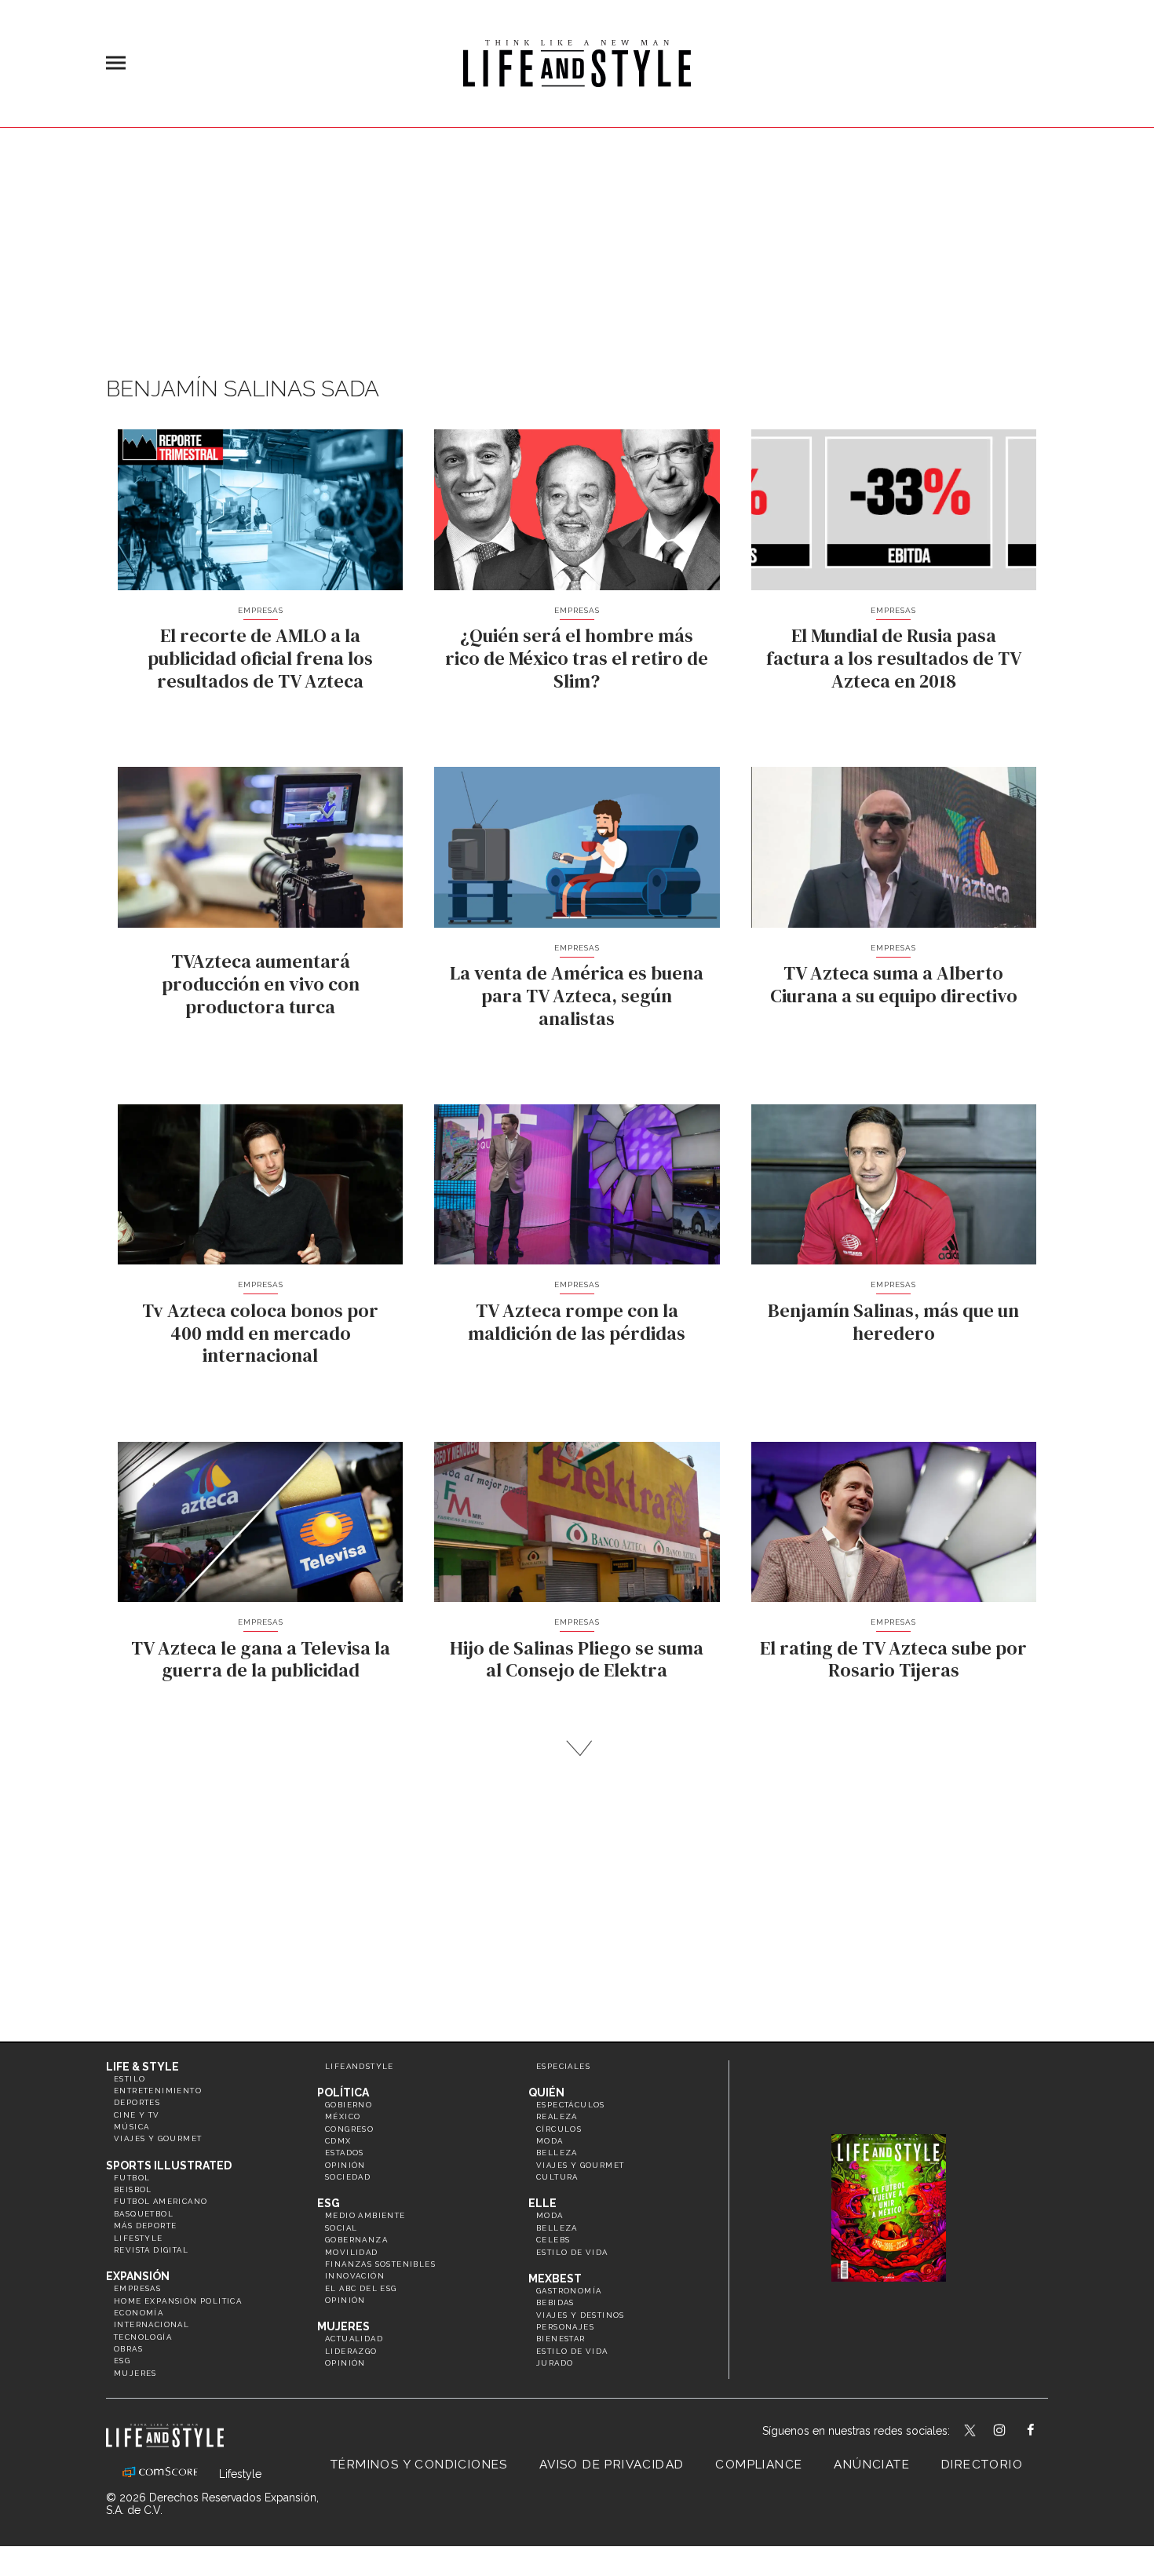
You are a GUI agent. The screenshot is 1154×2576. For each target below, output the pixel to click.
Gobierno (349, 2105)
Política (343, 2093)
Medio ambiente (365, 2215)
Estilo (130, 2079)
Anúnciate (872, 2465)
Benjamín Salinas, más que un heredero (893, 1322)
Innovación (355, 2276)
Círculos (559, 2129)
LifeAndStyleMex (1044, 2432)
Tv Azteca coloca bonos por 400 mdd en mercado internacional (260, 1333)
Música (131, 2127)
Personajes (565, 2327)
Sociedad (348, 2177)
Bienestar (561, 2339)
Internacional (152, 2324)
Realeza (557, 2116)
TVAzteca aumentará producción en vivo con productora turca (261, 984)
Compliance (759, 2465)
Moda (550, 2141)
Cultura (557, 2177)
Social (341, 2228)
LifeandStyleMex (971, 2432)
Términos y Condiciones (419, 2465)
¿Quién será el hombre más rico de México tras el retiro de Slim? (577, 658)
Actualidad (354, 2339)
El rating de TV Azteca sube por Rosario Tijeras (893, 1659)
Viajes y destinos (581, 2315)
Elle (542, 2203)
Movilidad (352, 2252)
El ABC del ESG (361, 2288)
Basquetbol (144, 2214)
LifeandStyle (360, 2066)
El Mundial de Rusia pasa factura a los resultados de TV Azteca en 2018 (894, 658)
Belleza (557, 2153)
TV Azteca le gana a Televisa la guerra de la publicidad (261, 1659)
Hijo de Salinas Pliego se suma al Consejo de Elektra (577, 1659)
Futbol (132, 2178)
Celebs (553, 2240)
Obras (128, 2349)
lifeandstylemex (1013, 2432)
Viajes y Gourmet (158, 2138)
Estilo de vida (572, 2252)
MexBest (555, 2279)
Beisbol (133, 2189)
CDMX (338, 2141)
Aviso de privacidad (612, 2465)
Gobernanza (356, 2240)
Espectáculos (571, 2105)
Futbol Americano (161, 2201)
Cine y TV (137, 2115)
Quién (546, 2093)
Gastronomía (569, 2291)
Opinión (345, 2165)
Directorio (982, 2465)
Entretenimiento (158, 2091)
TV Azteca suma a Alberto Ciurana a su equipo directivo (894, 984)
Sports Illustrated (169, 2166)
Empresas (261, 610)
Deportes (137, 2102)
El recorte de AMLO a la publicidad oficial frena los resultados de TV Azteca (260, 658)
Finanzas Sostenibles (380, 2264)
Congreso (349, 2129)
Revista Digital (151, 2250)
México (343, 2116)
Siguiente (577, 1748)
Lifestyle (139, 2238)
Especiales (563, 2066)
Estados (345, 2153)
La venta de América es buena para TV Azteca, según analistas (577, 996)
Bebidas (555, 2302)
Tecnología (143, 2337)
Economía (139, 2313)
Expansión (138, 2276)
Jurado (555, 2363)
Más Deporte (145, 2226)
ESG (122, 2361)
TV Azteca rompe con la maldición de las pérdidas (577, 1322)
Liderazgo (351, 2351)
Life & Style (142, 2067)
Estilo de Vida (572, 2351)
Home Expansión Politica (178, 2301)
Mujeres (135, 2373)
